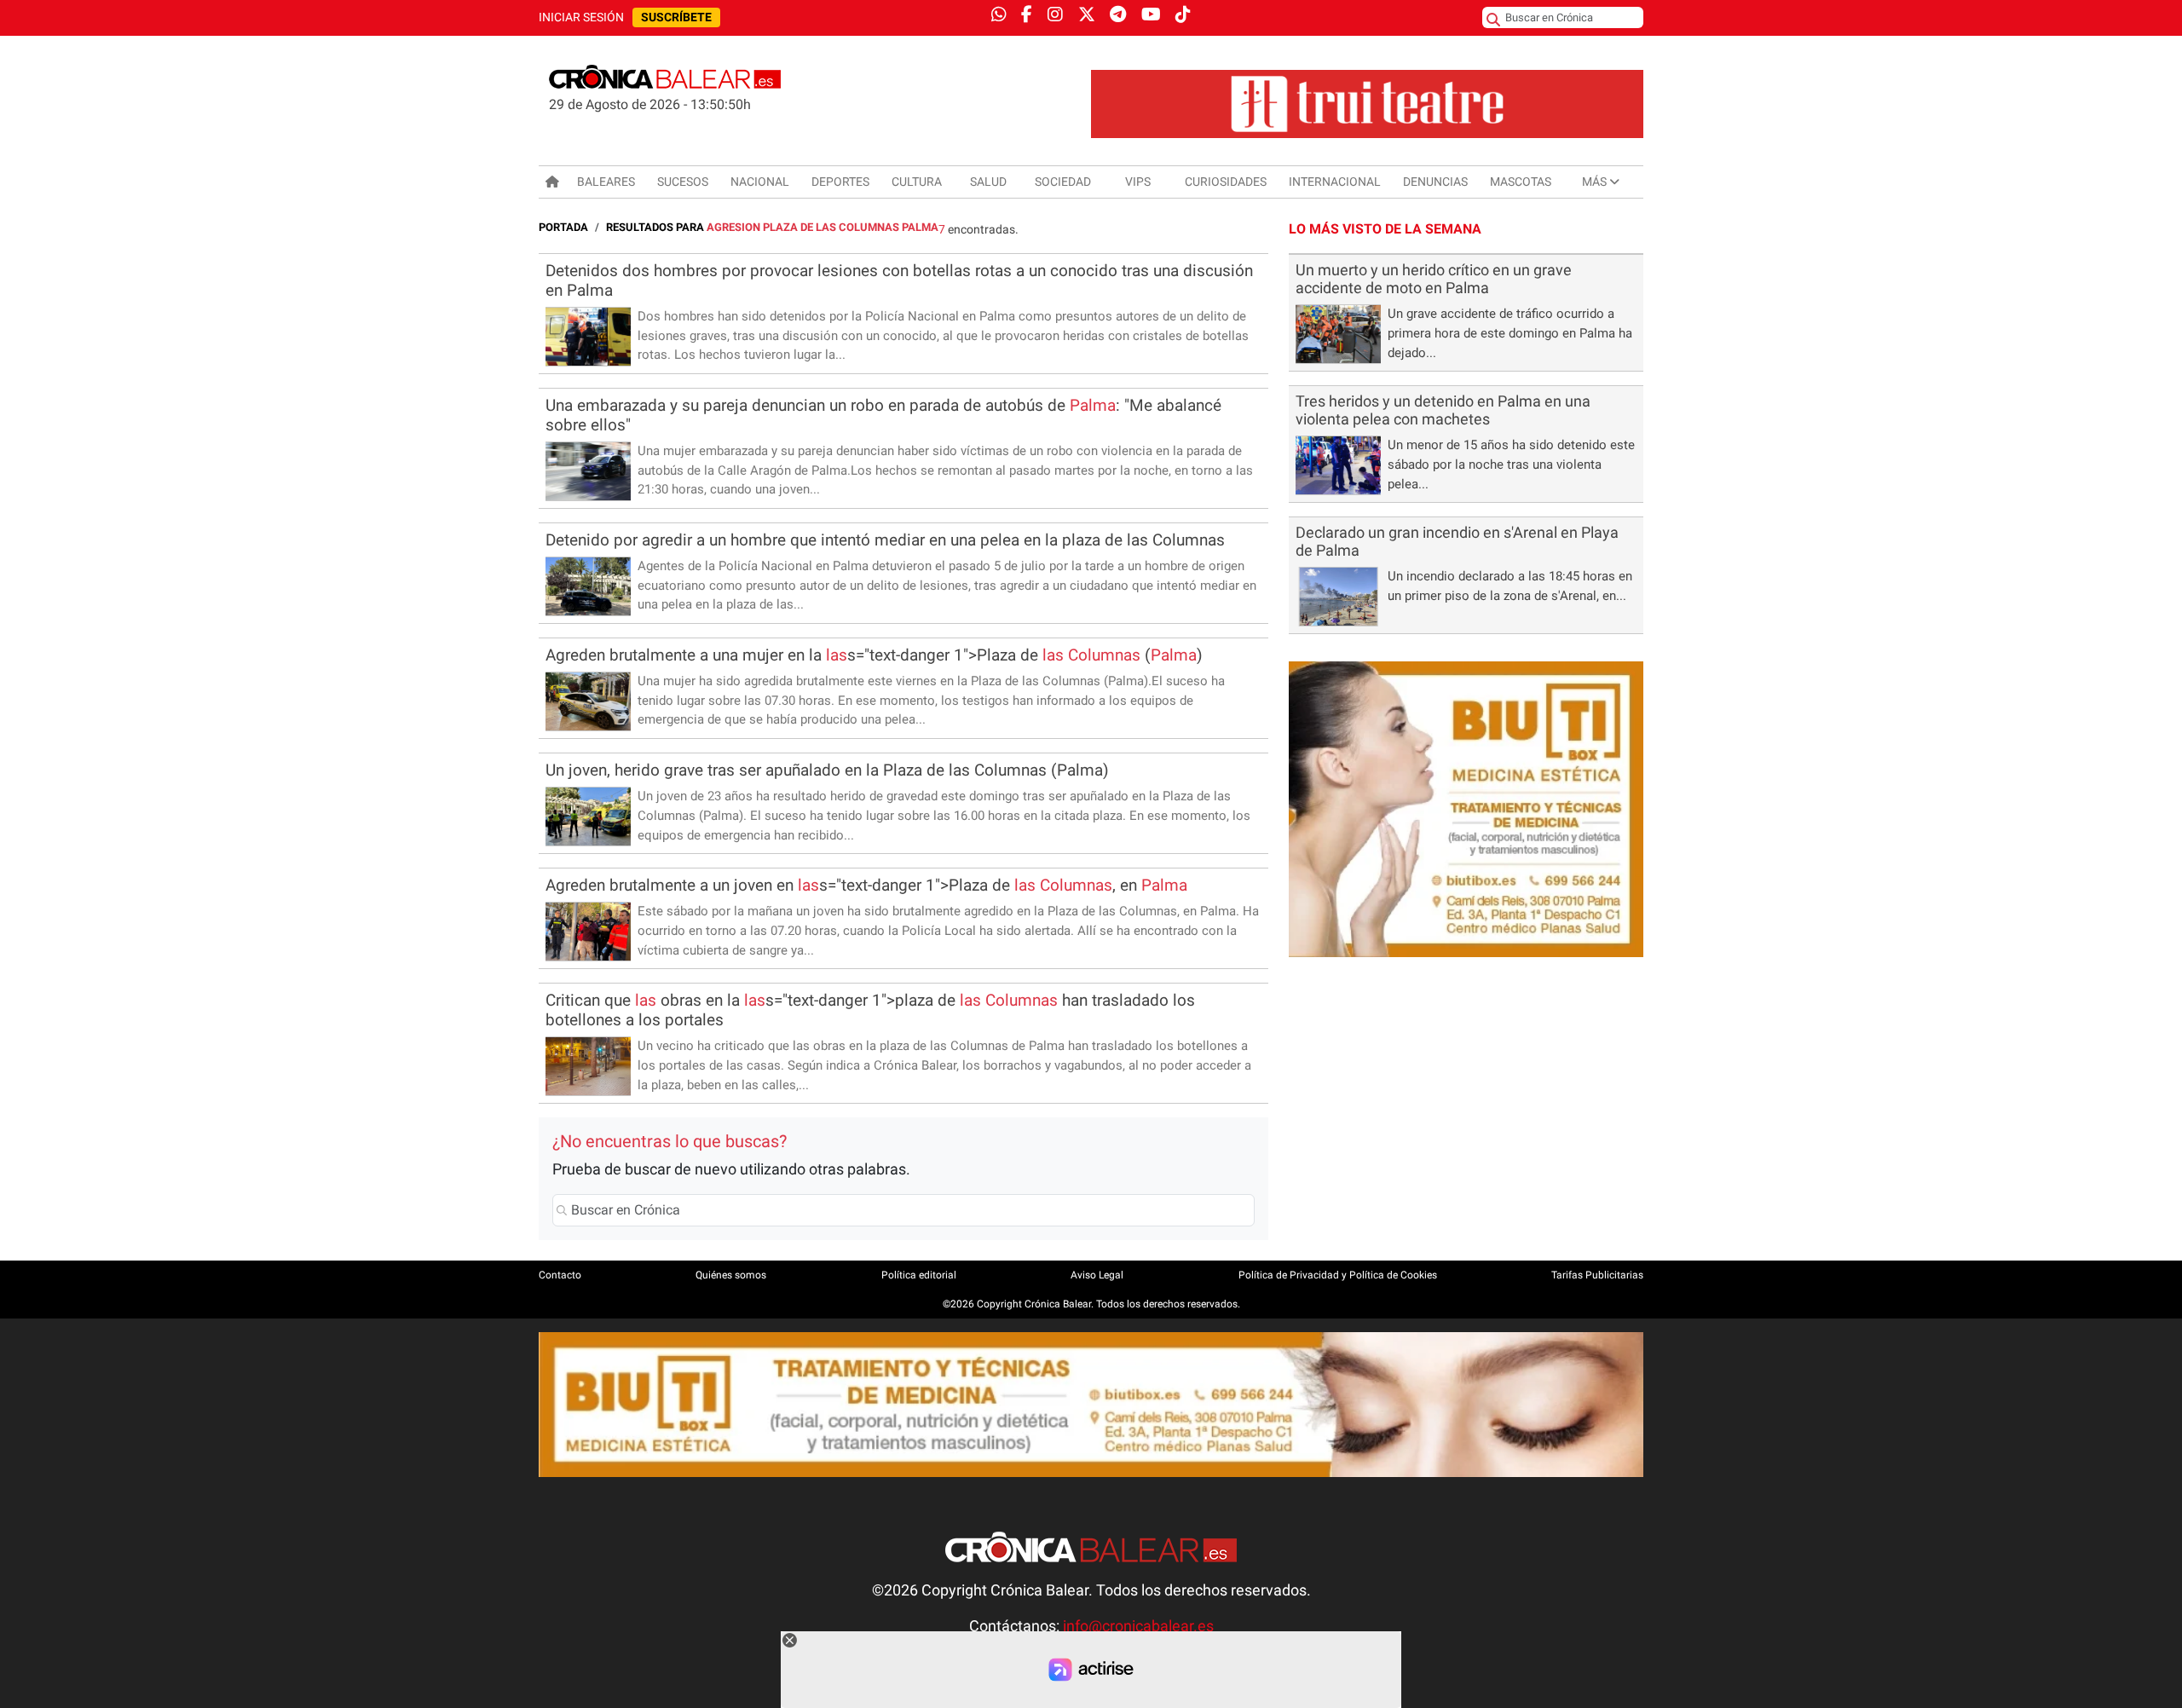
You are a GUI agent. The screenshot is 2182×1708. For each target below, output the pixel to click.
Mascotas (1521, 182)
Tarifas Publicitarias (1597, 1275)
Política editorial (919, 1275)
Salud (988, 182)
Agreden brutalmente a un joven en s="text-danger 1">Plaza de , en (866, 885)
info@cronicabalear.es (1138, 1626)
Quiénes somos (731, 1275)
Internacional (1335, 182)
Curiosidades (1226, 182)
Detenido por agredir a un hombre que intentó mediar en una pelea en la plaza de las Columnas (885, 540)
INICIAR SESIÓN (581, 17)
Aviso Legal (1097, 1275)
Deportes (840, 182)
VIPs (1138, 182)
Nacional (760, 182)
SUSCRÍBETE (676, 17)
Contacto (560, 1275)
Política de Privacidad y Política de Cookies (1338, 1275)
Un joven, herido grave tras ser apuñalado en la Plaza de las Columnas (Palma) (827, 770)
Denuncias (1435, 182)
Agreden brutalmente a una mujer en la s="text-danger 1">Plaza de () (874, 655)
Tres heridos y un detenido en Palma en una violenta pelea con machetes (1443, 410)
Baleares (606, 182)
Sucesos (683, 182)
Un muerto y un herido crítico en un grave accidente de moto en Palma (1434, 279)
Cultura (917, 182)
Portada (563, 227)
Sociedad (1063, 182)
